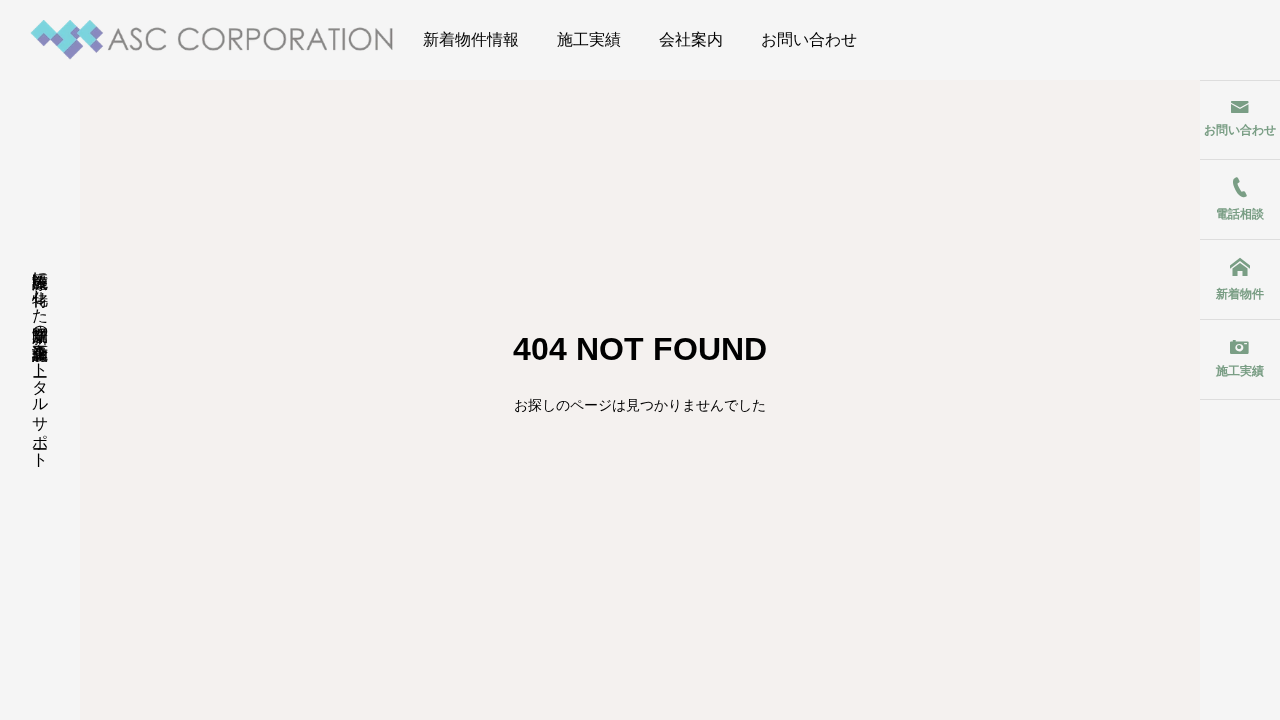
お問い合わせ (809, 39)
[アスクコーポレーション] (212, 40)
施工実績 (589, 39)
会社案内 (691, 39)
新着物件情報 (471, 39)
